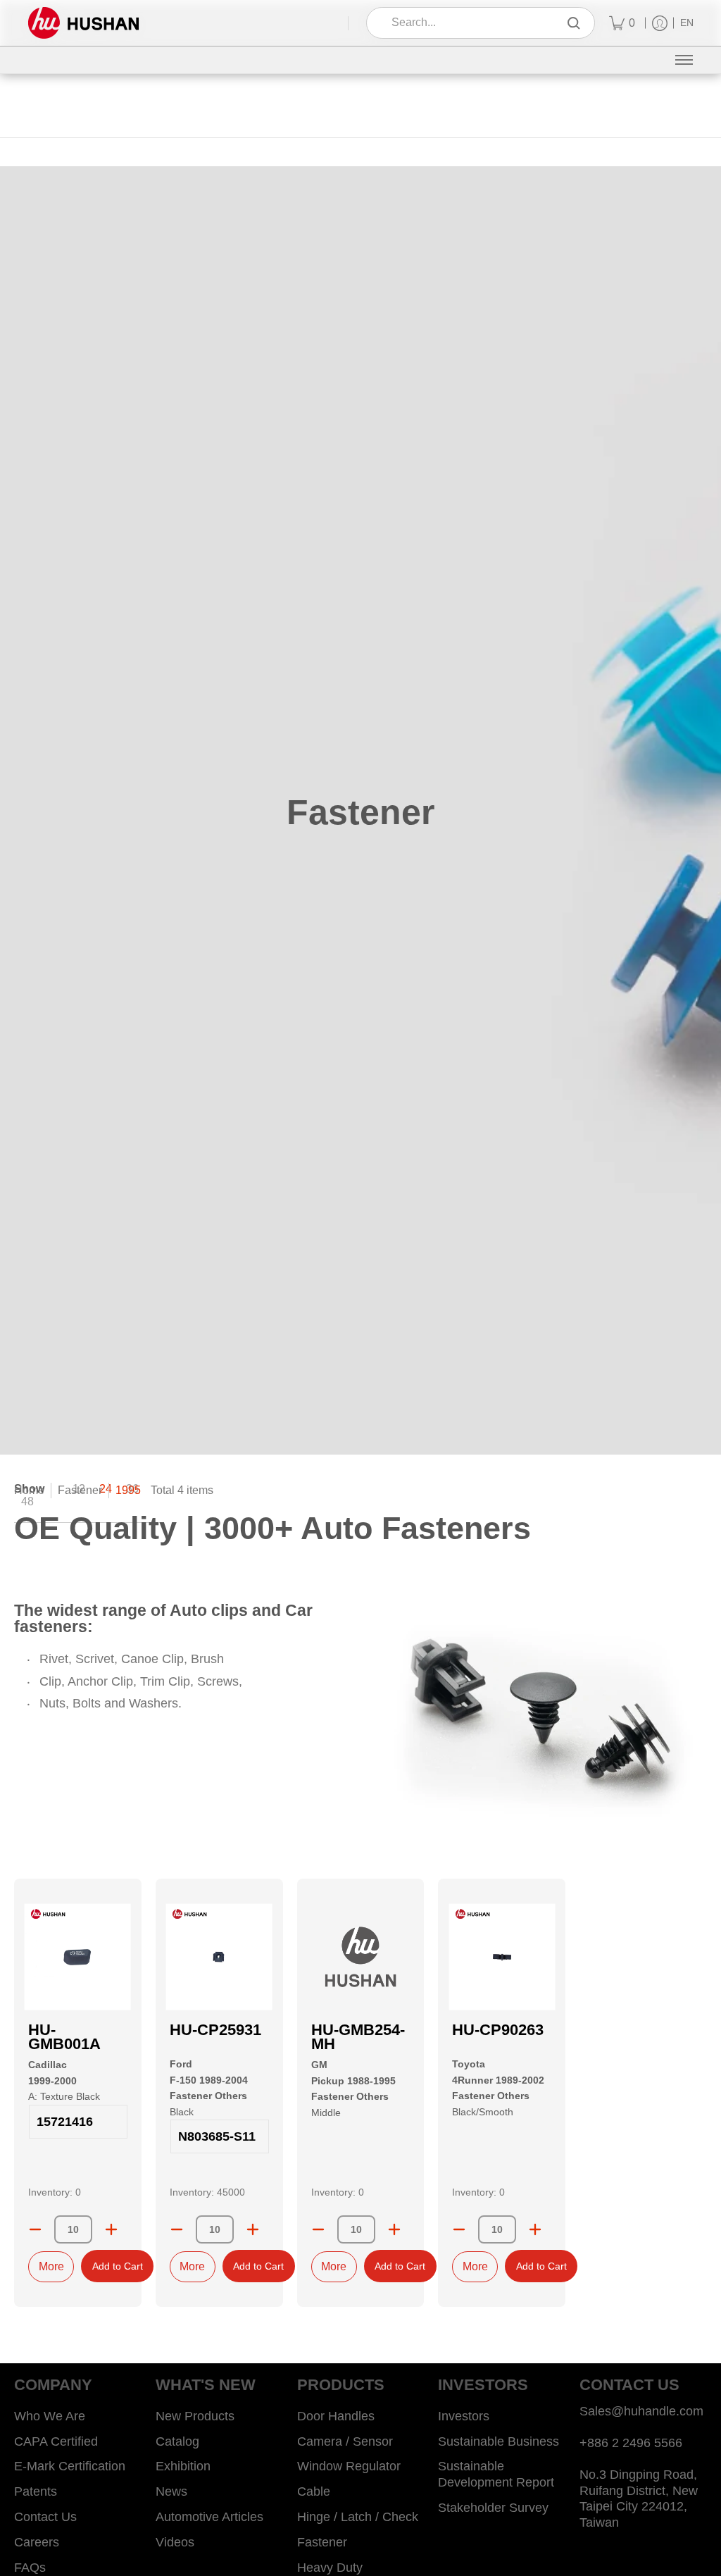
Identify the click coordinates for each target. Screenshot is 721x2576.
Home (29, 1490)
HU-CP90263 (498, 2030)
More (51, 2266)
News (171, 2491)
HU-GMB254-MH (358, 2037)
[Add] (111, 2229)
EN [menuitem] (687, 23)
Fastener (80, 1490)
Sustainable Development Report (496, 2474)
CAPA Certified (56, 2441)
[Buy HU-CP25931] (219, 1956)
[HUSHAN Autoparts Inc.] (83, 23)
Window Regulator (349, 2466)
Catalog (177, 2441)
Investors (464, 2416)
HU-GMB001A (64, 2037)
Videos (175, 2542)
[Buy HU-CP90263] (502, 1956)
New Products (195, 2416)
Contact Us (45, 2517)
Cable (314, 2491)
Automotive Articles (209, 2517)
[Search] (574, 23)
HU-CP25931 (215, 2030)
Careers (37, 2542)
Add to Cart (118, 2266)
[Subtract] (35, 2229)
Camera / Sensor (345, 2441)
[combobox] (471, 23)
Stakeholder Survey (493, 2508)
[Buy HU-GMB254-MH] (361, 1956)
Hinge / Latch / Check (358, 2517)
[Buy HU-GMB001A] (78, 1956)
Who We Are (50, 2416)
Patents (36, 2491)
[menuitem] (622, 23)
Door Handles (336, 2416)
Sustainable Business (499, 2441)
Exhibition (183, 2466)
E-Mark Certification (70, 2466)
